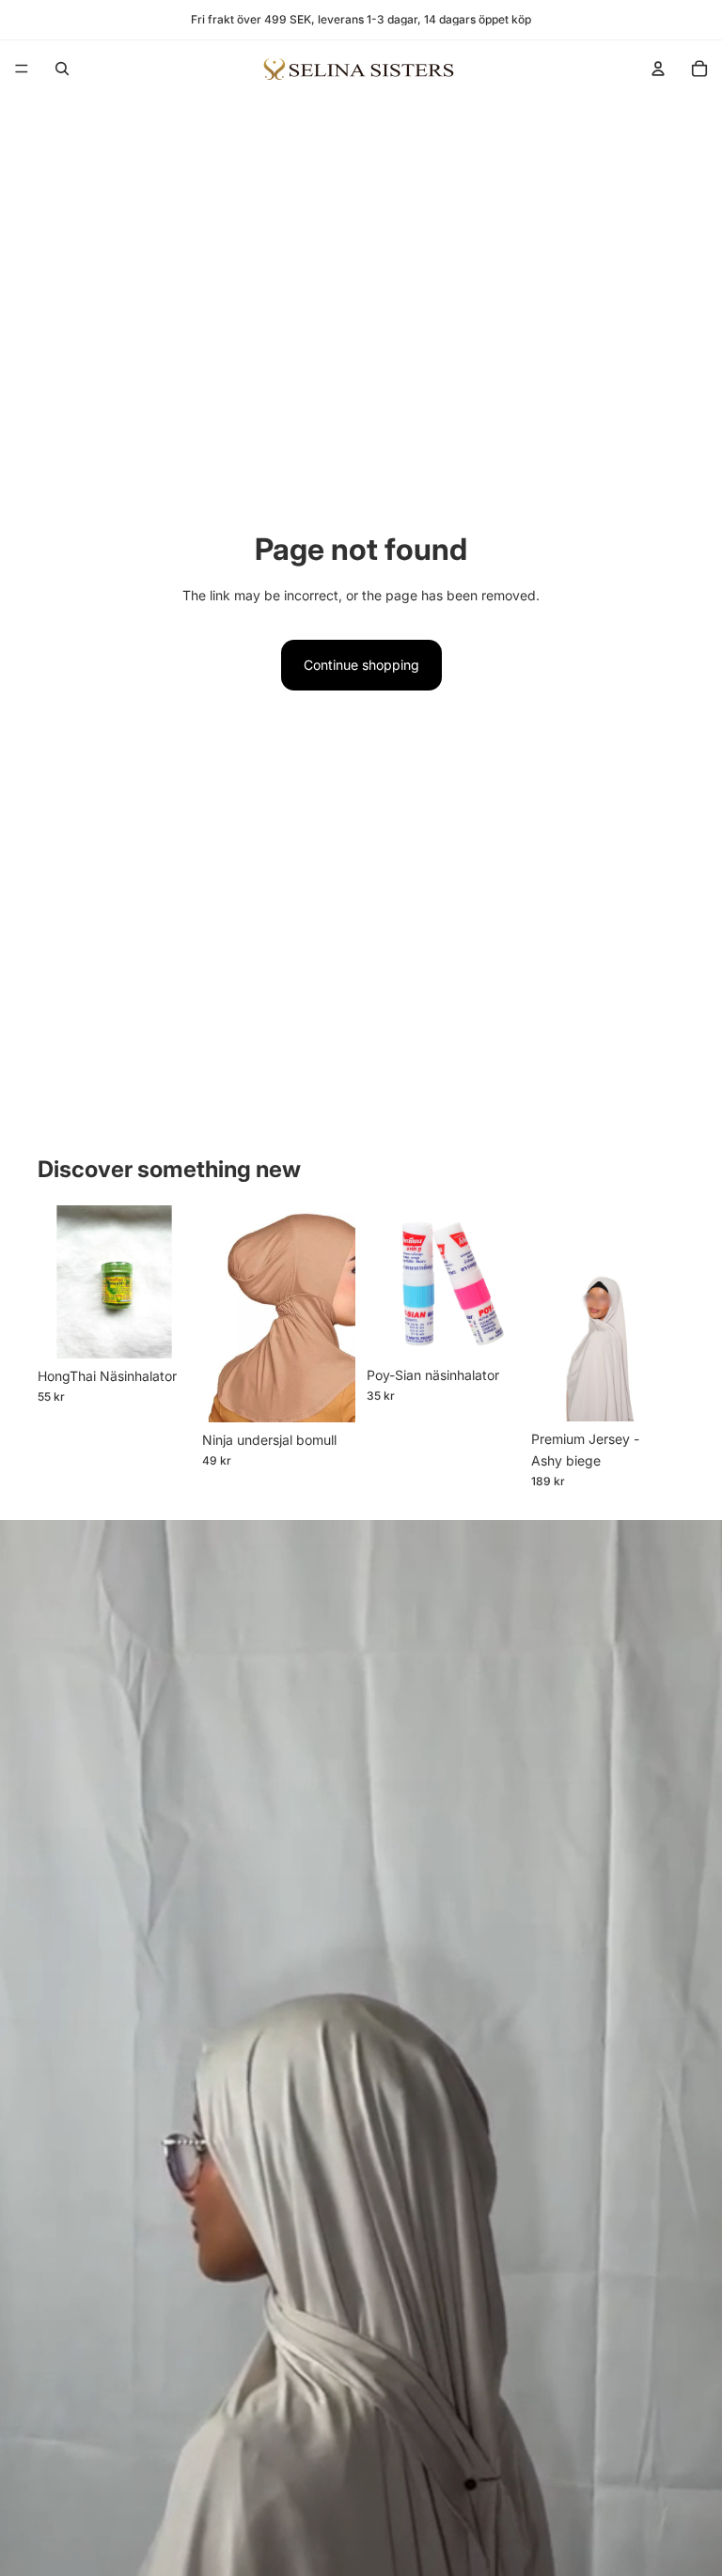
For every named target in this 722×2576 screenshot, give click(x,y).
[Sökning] (62, 69)
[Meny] (22, 69)
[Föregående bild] (223, 1313)
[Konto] (658, 69)
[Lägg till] (162, 1329)
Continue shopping (361, 665)
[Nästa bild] (335, 1313)
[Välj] (326, 1393)
